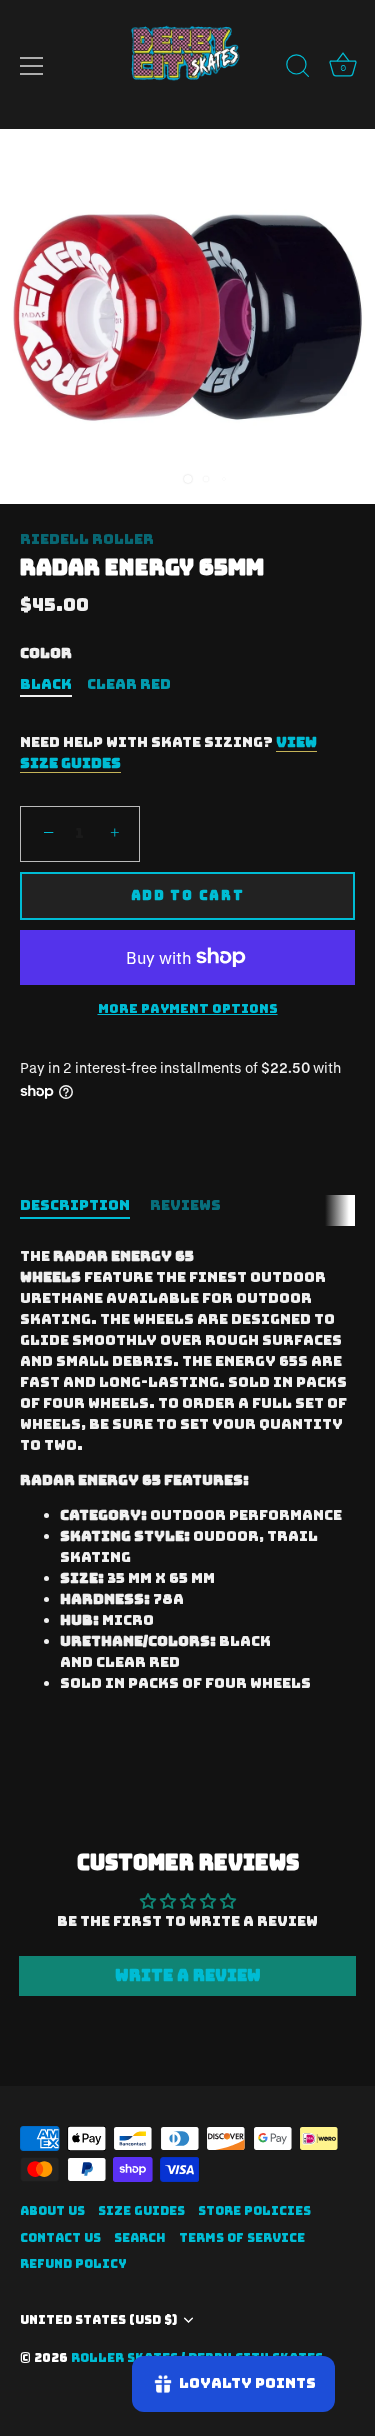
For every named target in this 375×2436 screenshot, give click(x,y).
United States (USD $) (98, 2320)
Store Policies (254, 2211)
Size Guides (141, 2211)
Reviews (185, 1205)
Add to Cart (188, 895)
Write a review (188, 1975)
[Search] (298, 69)
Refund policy (73, 2264)
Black (46, 684)
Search (140, 2238)
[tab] (85, 1205)
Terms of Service (242, 2238)
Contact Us (60, 2238)
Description (75, 1205)
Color (46, 653)
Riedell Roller (87, 539)
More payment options (188, 1008)
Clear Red (129, 684)
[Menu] (32, 66)
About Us (52, 2211)
